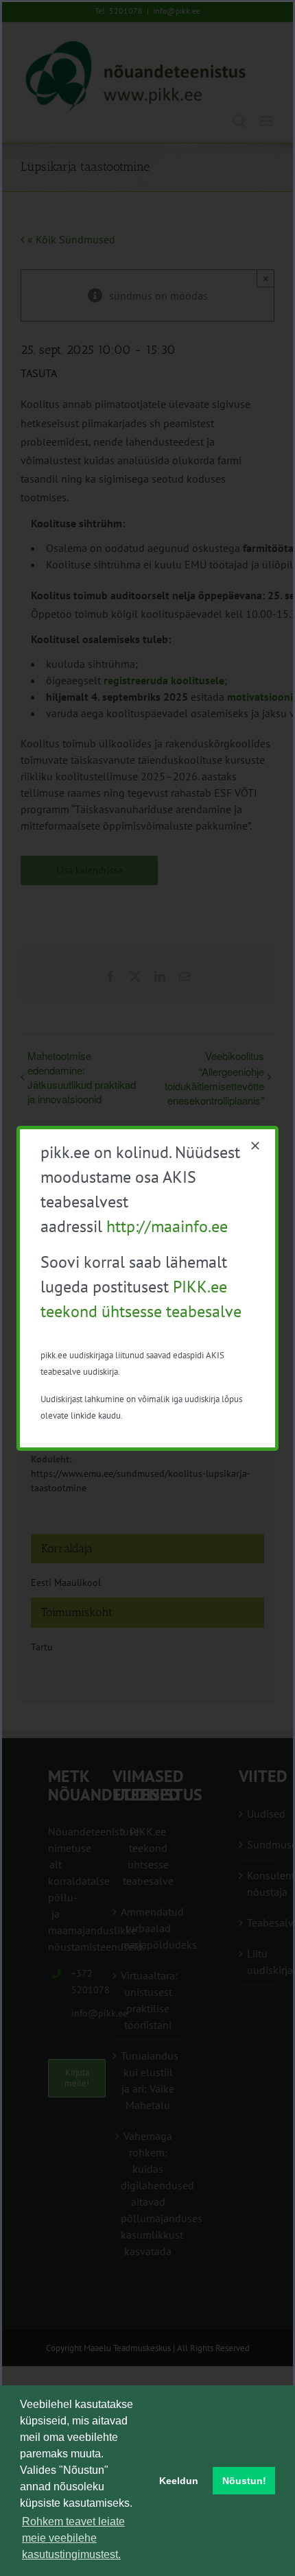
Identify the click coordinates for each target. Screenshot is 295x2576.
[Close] (255, 1146)
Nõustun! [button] (244, 2481)
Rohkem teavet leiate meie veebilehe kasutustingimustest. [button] (73, 2538)
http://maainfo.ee (167, 1226)
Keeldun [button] (179, 2481)
